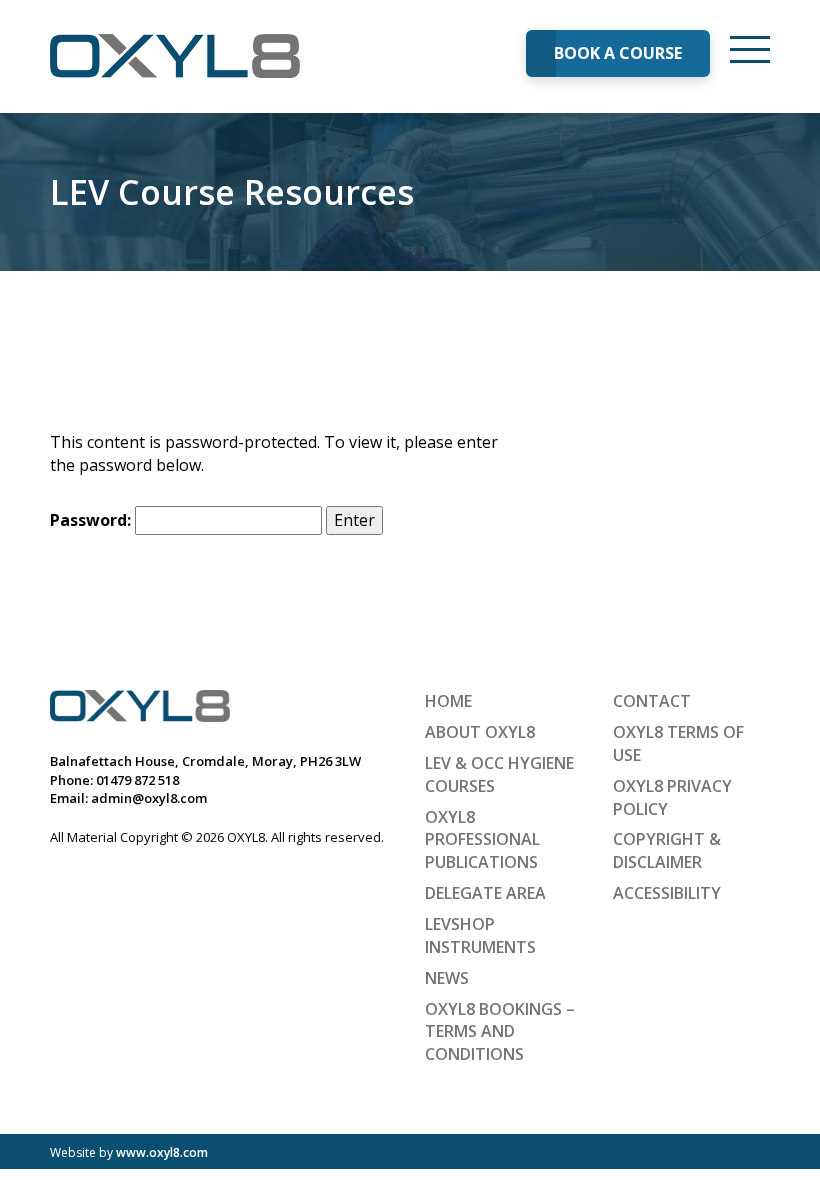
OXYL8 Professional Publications (482, 840)
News (447, 978)
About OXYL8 (480, 732)
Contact (652, 701)
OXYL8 (175, 56)
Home (448, 701)
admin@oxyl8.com (149, 798)
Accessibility (667, 893)
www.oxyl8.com (162, 1152)
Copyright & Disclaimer (667, 850)
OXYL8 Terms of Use (678, 743)
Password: (92, 520)
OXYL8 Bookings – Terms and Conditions (500, 1032)
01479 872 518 (137, 780)
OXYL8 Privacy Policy (672, 797)
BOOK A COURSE (618, 53)
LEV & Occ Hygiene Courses (499, 774)
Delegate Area (485, 893)
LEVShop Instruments (480, 935)
